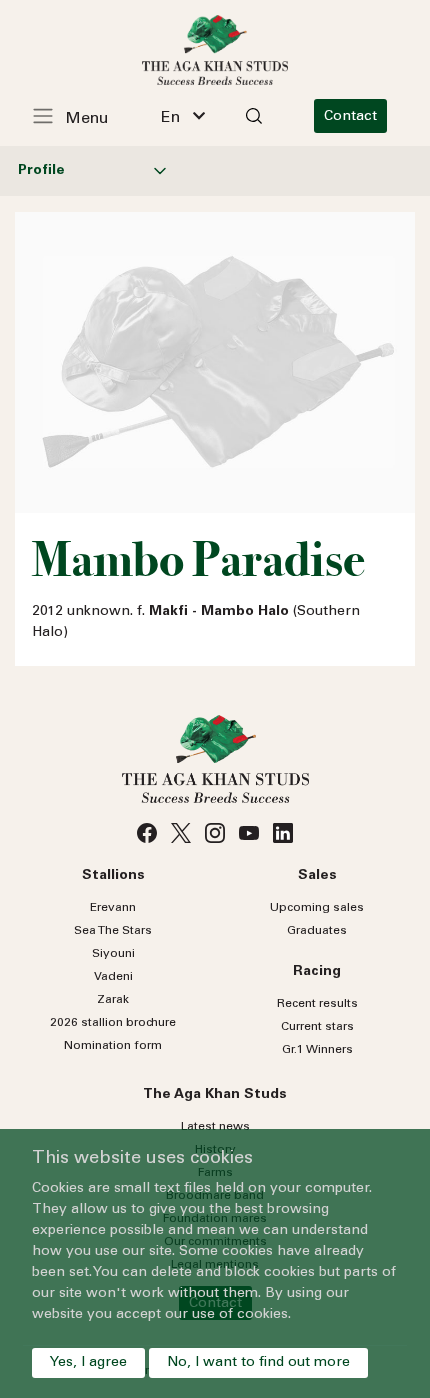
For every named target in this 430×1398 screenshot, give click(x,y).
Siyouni (113, 954)
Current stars (317, 1027)
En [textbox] (170, 118)
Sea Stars (113, 931)
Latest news (215, 1127)
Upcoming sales (317, 908)
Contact (350, 117)
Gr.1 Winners (317, 1050)
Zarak (113, 1000)
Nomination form (113, 1046)
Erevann (113, 908)
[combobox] (183, 116)
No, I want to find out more (258, 1363)
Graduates (317, 931)
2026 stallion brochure (113, 1023)
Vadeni (113, 977)
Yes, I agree (88, 1363)
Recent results (317, 1004)
